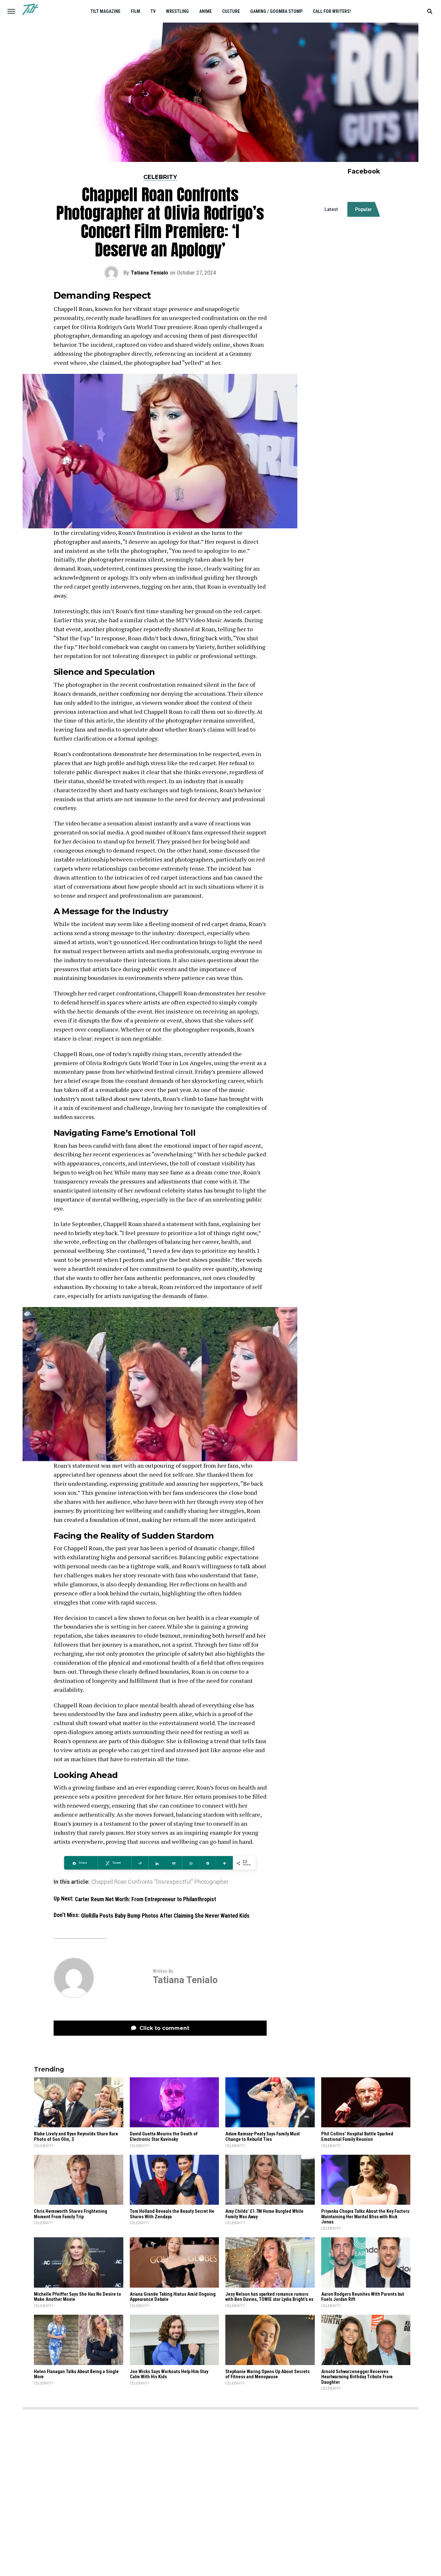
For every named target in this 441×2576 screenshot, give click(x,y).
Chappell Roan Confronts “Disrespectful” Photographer (160, 1882)
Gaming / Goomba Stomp (276, 11)
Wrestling (177, 11)
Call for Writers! (332, 11)
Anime (205, 11)
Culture (231, 11)
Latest (331, 209)
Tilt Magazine (105, 11)
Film (135, 11)
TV (153, 11)
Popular (364, 209)
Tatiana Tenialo (149, 273)
